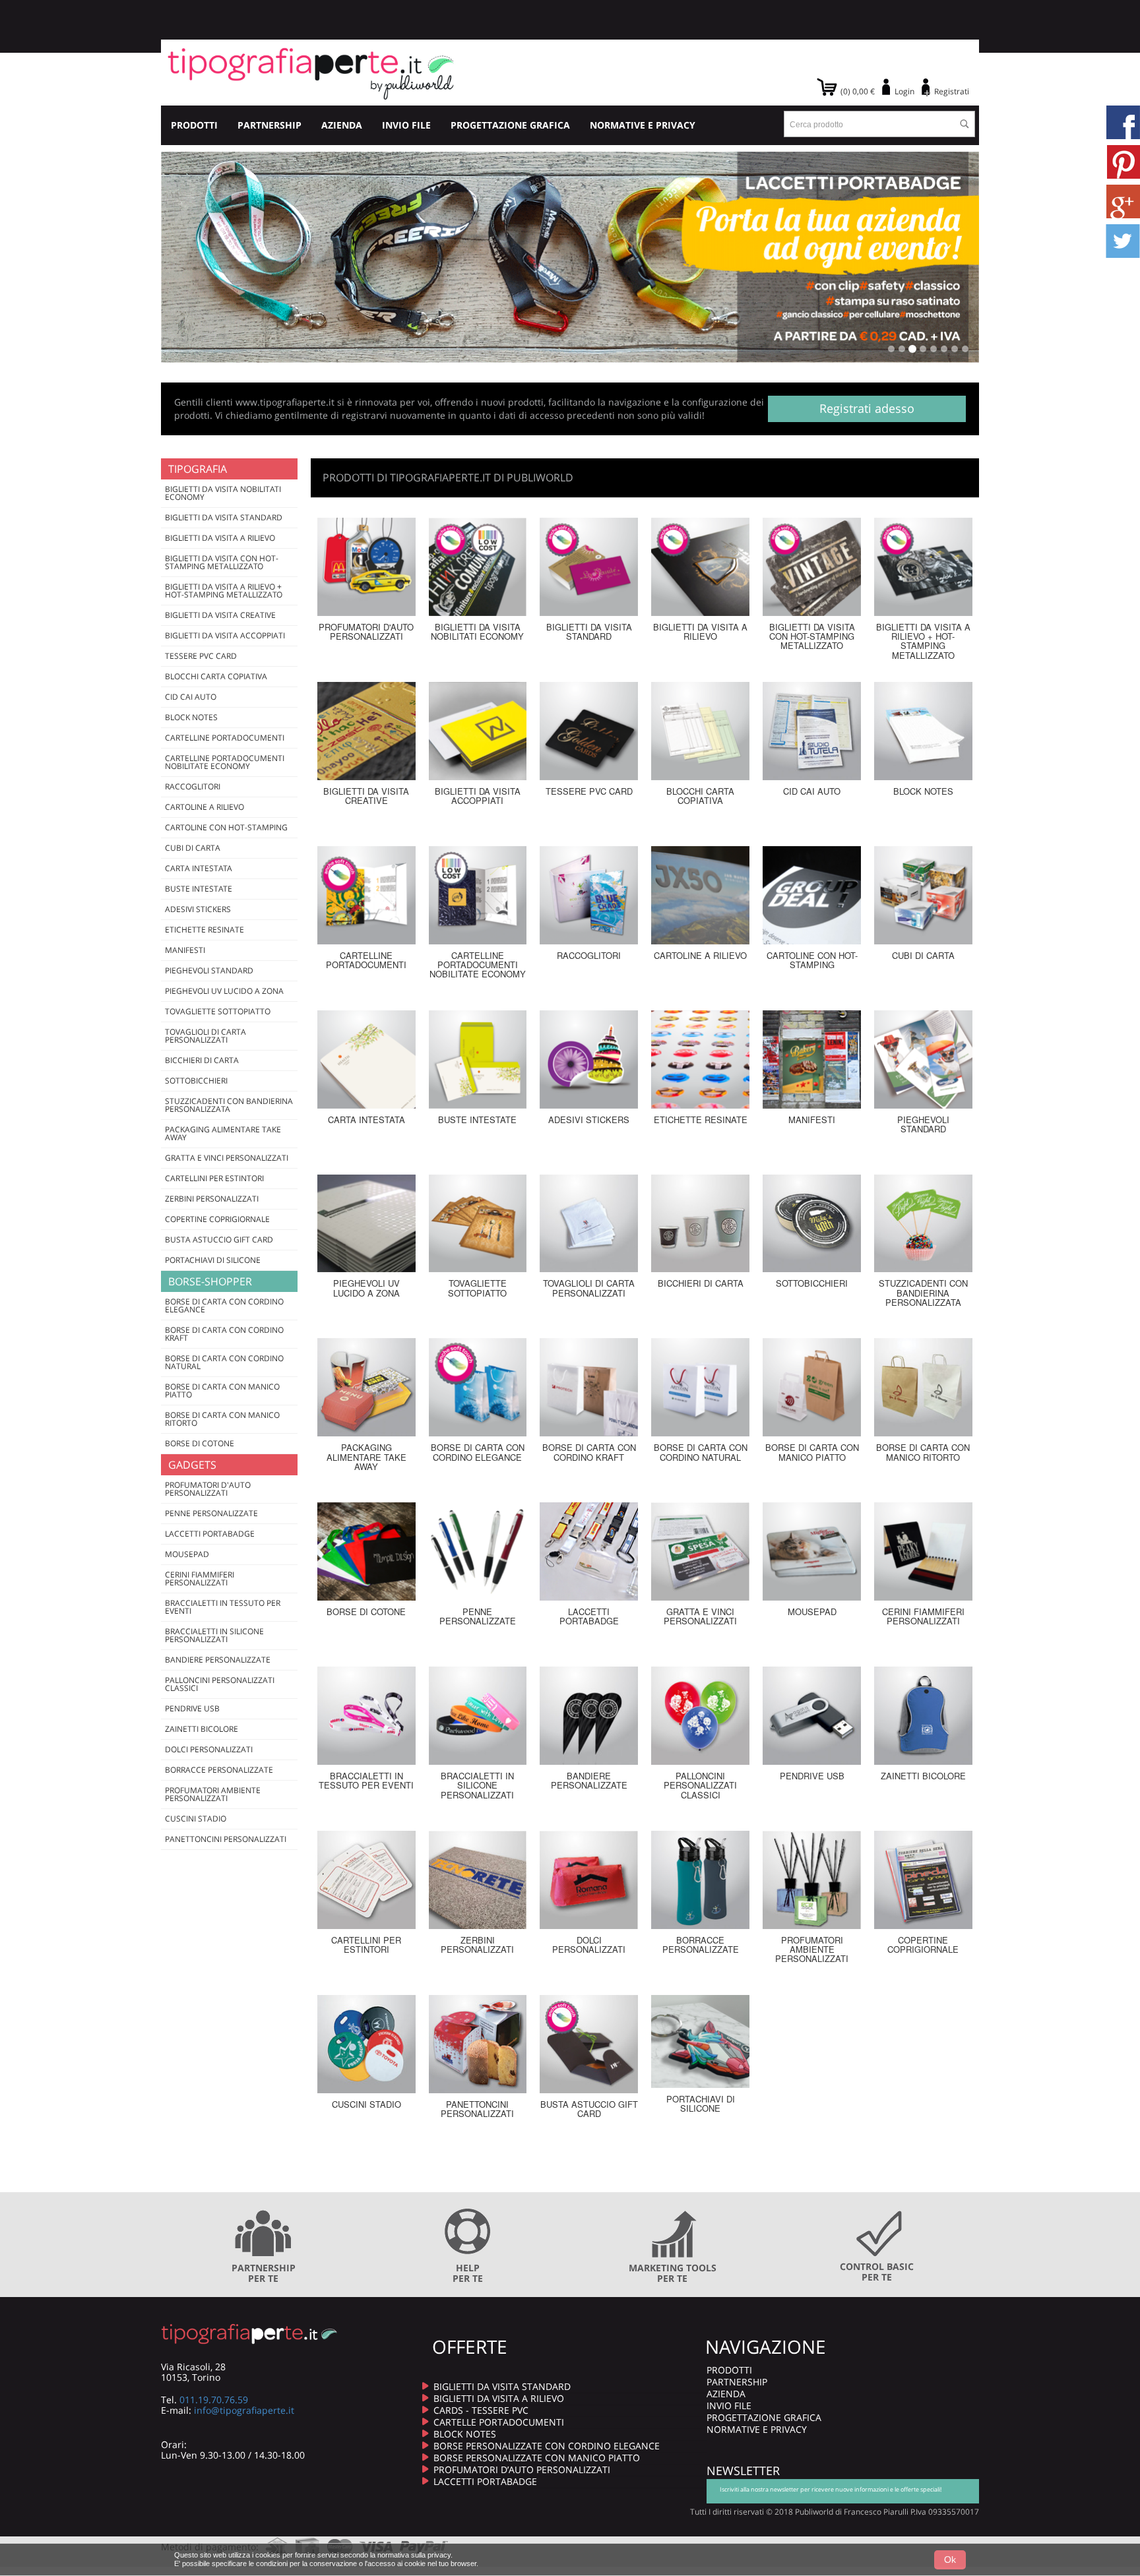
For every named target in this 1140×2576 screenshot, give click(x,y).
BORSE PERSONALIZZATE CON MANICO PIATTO (537, 2458)
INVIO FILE (406, 125)
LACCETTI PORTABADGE (485, 2481)
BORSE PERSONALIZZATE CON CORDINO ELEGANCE (547, 2446)
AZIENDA (342, 125)
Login (904, 91)
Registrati (952, 91)
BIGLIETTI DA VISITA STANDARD (502, 2386)
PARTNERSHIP (269, 125)
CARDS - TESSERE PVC (481, 2410)
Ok (950, 2560)
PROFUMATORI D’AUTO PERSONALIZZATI (522, 2469)
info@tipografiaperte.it (244, 2410)
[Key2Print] (311, 73)
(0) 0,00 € (858, 91)
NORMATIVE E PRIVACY (643, 125)
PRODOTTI (194, 125)
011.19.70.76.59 (214, 2400)
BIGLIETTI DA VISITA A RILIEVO (499, 2398)
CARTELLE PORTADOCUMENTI (499, 2422)
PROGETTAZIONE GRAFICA (510, 125)
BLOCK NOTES (465, 2434)
